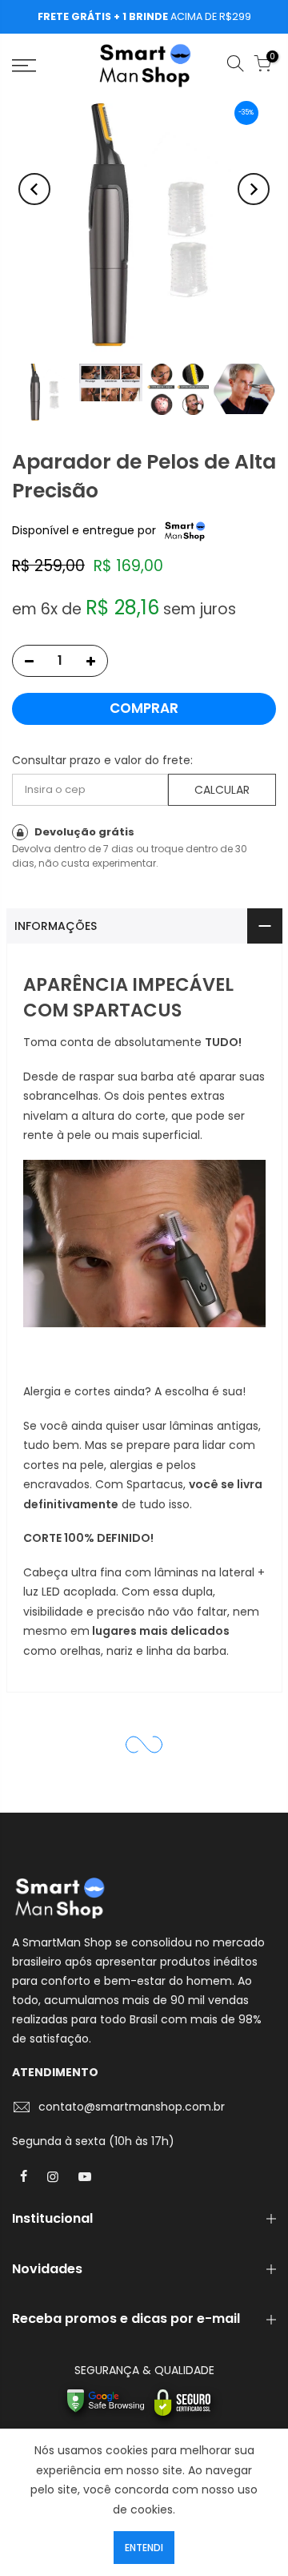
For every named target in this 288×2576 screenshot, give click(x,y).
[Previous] (34, 189)
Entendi (144, 2548)
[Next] (254, 189)
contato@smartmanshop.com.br (132, 2107)
